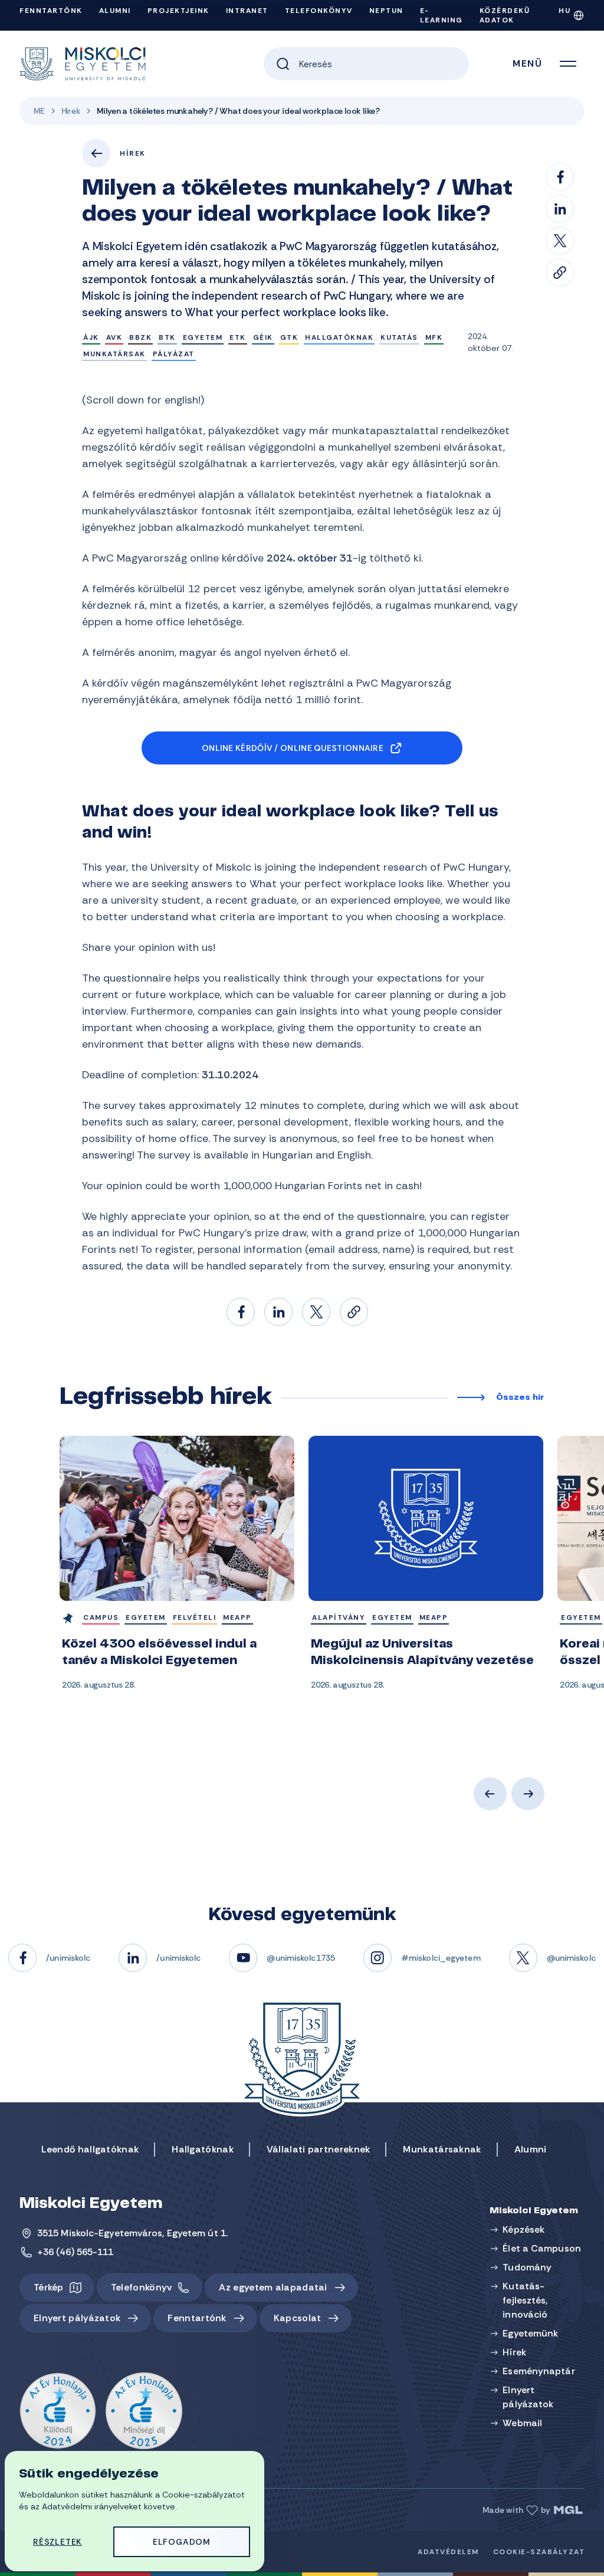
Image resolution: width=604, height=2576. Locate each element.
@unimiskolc (571, 1958)
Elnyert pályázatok (77, 2318)
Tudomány (527, 2267)
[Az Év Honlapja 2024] (58, 2411)
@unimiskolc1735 (301, 1958)
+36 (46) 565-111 (75, 2252)
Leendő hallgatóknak (90, 2149)
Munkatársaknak (442, 2149)
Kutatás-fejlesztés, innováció (525, 2300)
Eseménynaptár (539, 2371)
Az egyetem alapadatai (273, 2287)
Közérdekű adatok (505, 15)
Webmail (522, 2423)
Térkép (49, 2287)
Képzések (523, 2229)
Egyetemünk (530, 2333)
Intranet (247, 11)
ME (39, 111)
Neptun (386, 11)
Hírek (133, 153)
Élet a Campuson (542, 2248)
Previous (490, 1794)
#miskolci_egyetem (441, 1958)
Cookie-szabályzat (539, 2552)
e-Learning (441, 15)
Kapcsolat (298, 2318)
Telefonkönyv (319, 11)
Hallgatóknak (203, 2149)
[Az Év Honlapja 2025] (144, 2411)
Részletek (58, 2542)
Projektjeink (178, 11)
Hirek (71, 111)
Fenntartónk (51, 11)
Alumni (115, 11)
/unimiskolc (68, 1958)
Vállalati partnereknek (319, 2149)
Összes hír (520, 1398)
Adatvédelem (448, 2552)
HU (564, 11)
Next (528, 1794)
